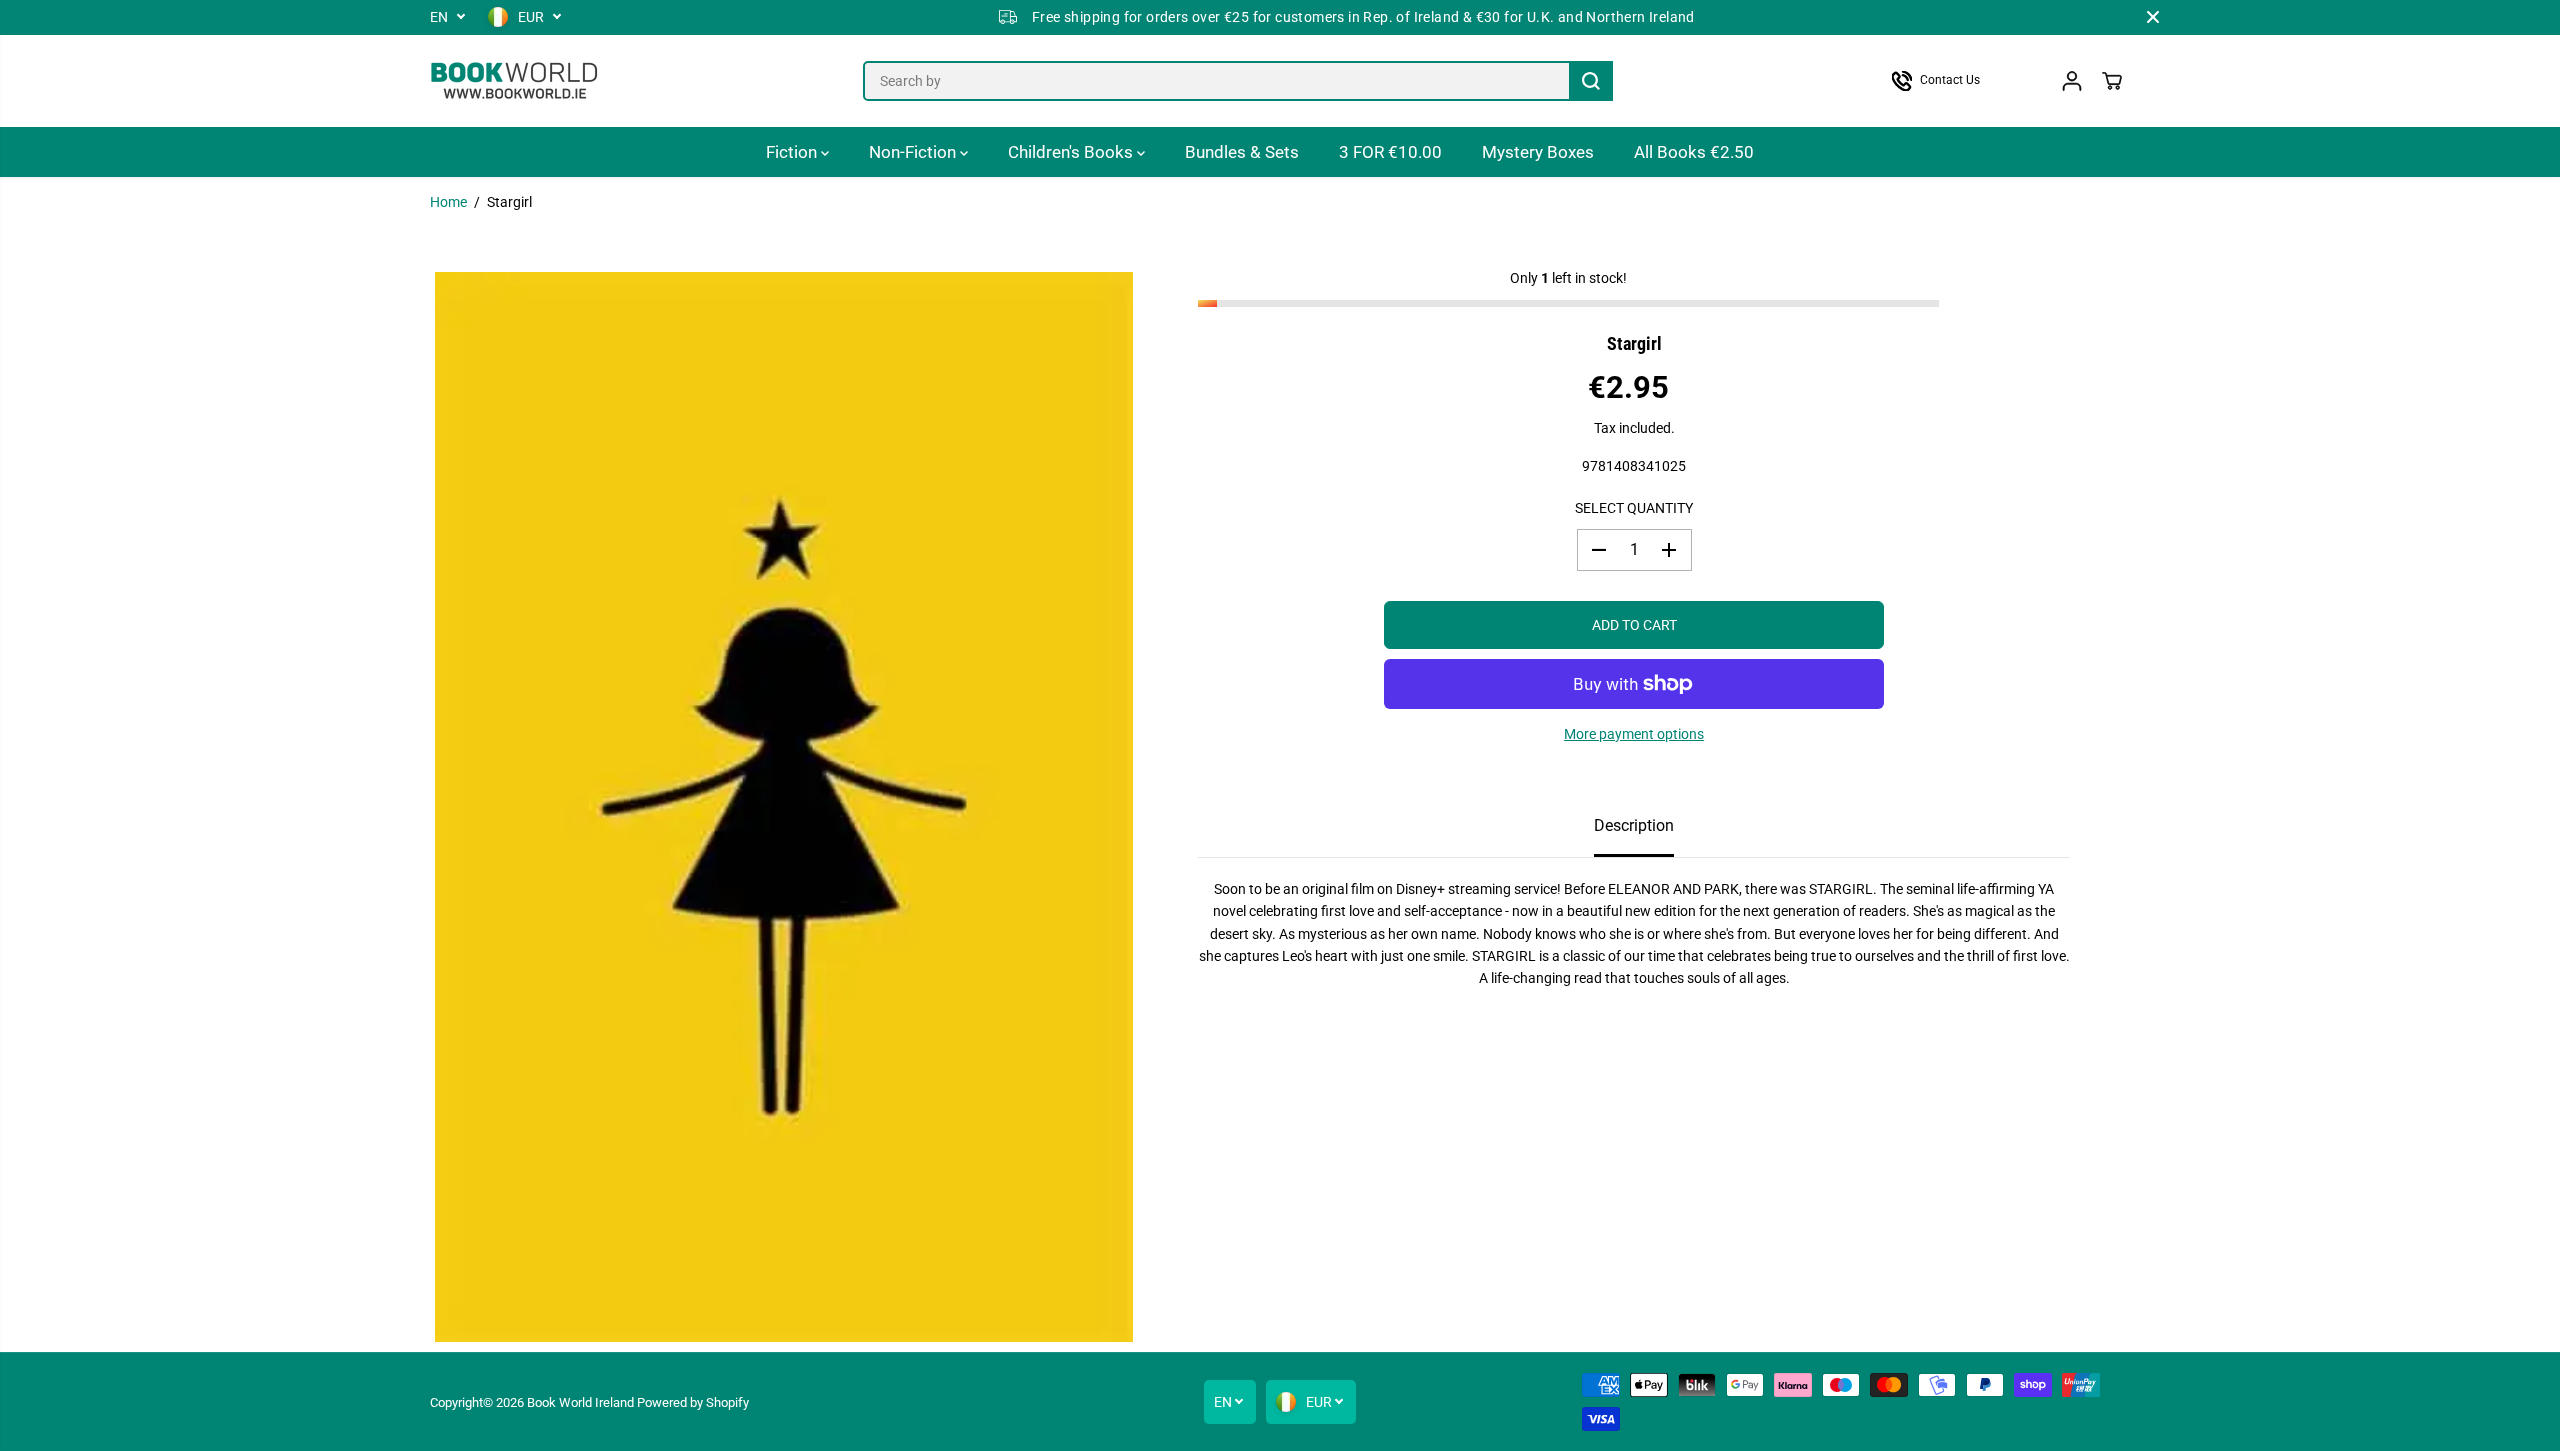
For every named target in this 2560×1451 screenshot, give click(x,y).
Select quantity (1634, 508)
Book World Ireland (580, 1402)
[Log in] (2072, 81)
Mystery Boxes (1538, 152)
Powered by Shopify (693, 1402)
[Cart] (2112, 81)
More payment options (1634, 734)
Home (448, 202)
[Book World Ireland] (515, 81)
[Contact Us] (1955, 81)
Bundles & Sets (1242, 152)
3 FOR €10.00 (1390, 152)
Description (1634, 825)
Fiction (793, 152)
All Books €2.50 (1694, 152)
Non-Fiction (914, 152)
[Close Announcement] (2153, 17)
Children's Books (1072, 152)
